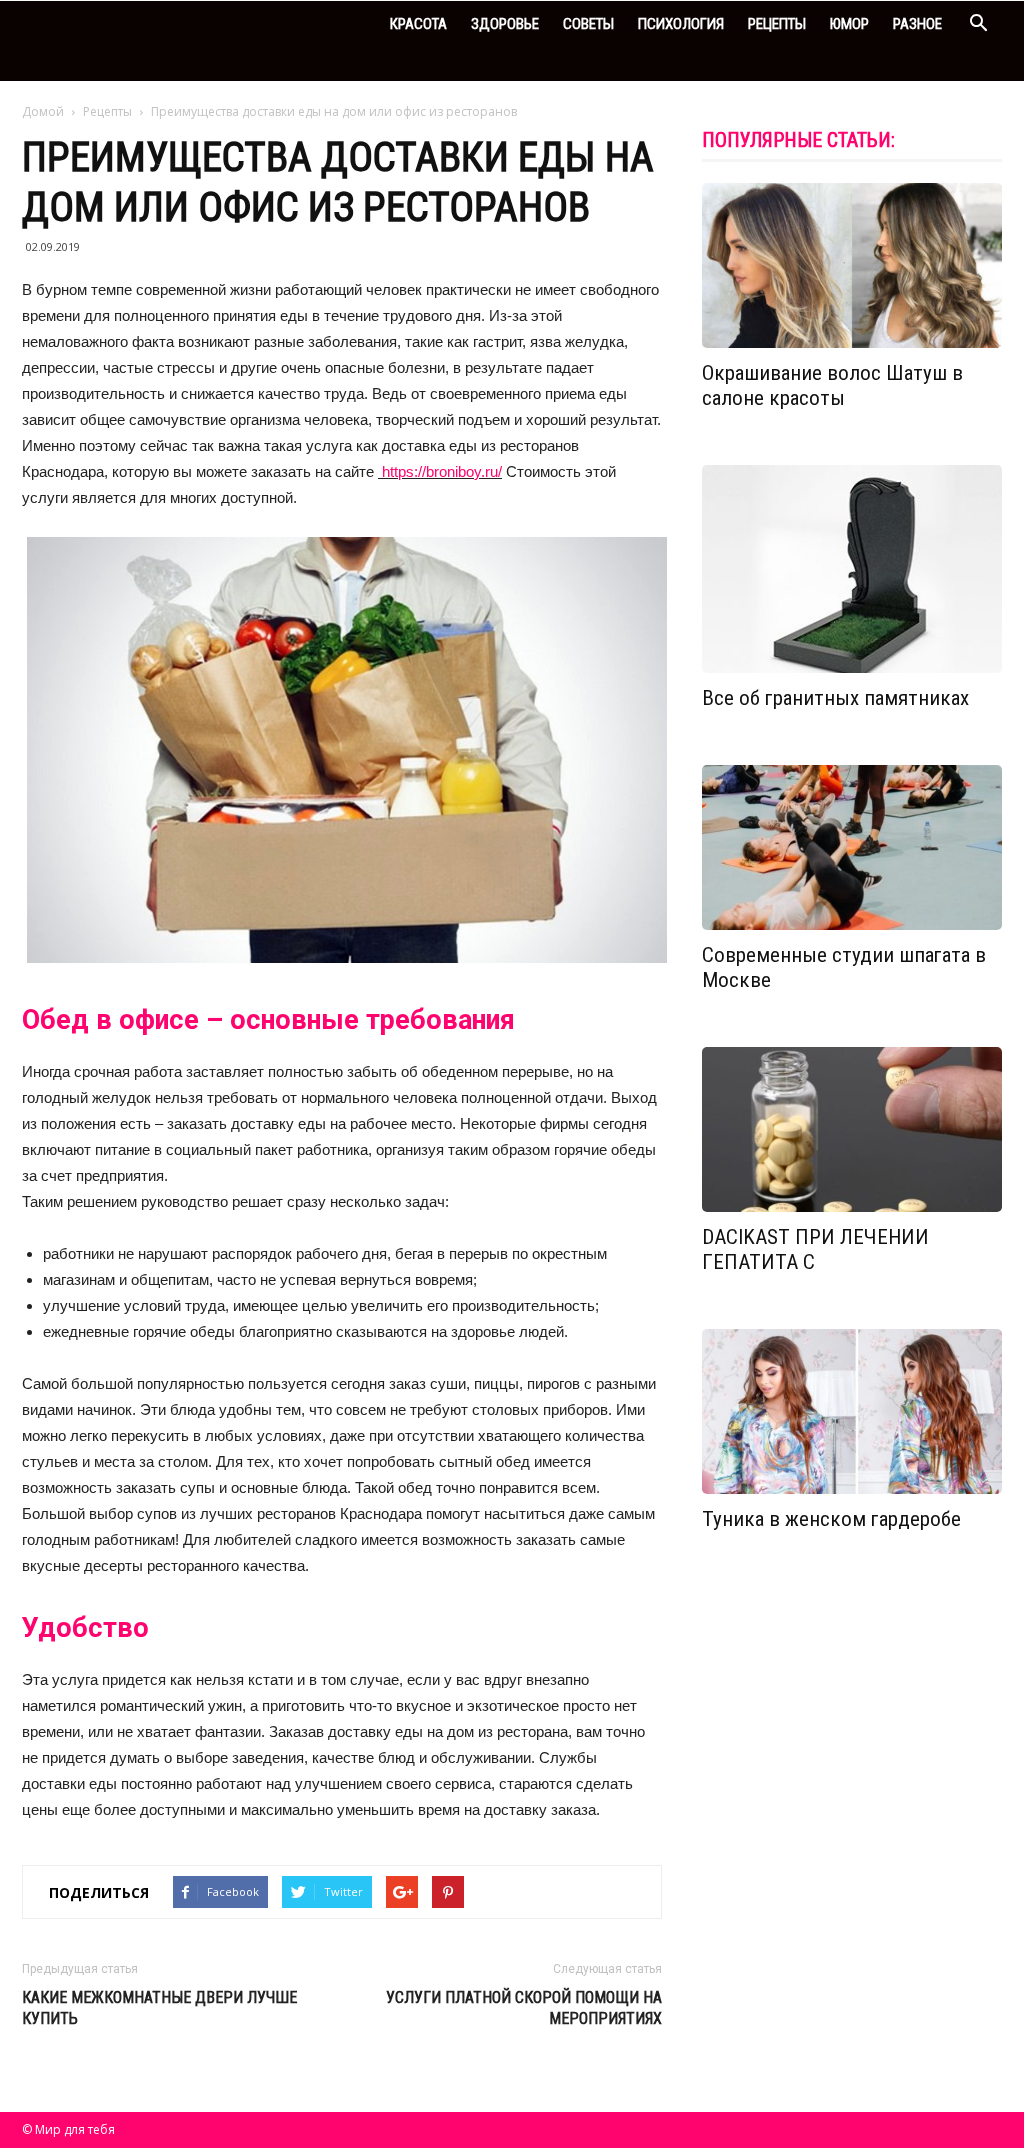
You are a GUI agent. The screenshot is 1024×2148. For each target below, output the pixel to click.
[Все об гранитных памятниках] (852, 569)
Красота (418, 24)
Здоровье (505, 24)
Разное (917, 24)
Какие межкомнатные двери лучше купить (159, 2008)
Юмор (849, 24)
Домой (43, 111)
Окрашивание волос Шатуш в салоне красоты (832, 385)
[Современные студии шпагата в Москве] (852, 847)
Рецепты (777, 24)
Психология (681, 24)
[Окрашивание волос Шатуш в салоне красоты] (852, 265)
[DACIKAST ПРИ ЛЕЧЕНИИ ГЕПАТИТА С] (852, 1129)
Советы (588, 24)
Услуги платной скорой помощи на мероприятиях (524, 2008)
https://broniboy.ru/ (440, 471)
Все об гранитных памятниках (835, 698)
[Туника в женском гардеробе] (852, 1411)
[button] (978, 25)
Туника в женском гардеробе (831, 1519)
